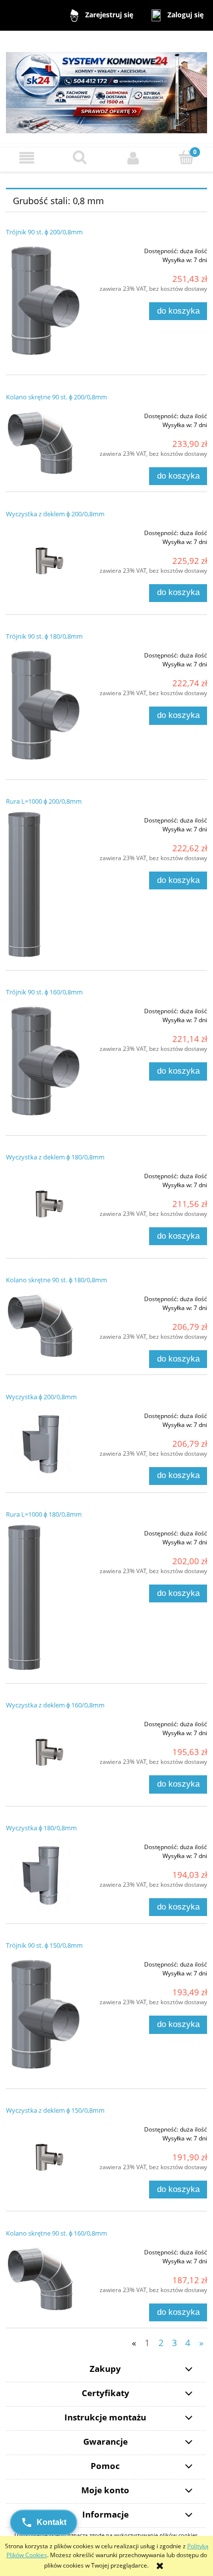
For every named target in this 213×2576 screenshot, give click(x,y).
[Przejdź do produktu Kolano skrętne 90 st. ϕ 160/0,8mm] (46, 2279)
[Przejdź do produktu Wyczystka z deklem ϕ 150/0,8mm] (46, 2159)
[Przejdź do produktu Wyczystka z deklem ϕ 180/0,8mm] (46, 1206)
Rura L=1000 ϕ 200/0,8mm (44, 801)
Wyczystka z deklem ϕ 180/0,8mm (55, 1157)
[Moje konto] (133, 158)
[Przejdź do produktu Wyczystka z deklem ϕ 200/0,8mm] (46, 563)
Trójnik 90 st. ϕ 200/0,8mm (44, 232)
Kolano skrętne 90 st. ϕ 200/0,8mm (56, 397)
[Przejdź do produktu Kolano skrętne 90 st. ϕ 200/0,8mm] (46, 443)
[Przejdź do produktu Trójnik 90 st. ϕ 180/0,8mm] (46, 706)
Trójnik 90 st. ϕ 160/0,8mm (44, 992)
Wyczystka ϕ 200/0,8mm (41, 1397)
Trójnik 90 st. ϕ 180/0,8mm (44, 636)
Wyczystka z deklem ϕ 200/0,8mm (55, 514)
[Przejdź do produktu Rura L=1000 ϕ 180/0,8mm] (46, 1597)
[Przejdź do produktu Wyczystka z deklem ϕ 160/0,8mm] (46, 1754)
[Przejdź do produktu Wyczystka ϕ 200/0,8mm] (46, 1443)
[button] (27, 158)
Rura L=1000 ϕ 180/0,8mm (44, 1514)
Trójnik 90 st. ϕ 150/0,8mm (44, 1945)
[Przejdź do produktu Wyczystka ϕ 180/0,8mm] (46, 1874)
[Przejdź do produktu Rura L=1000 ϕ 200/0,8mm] (46, 884)
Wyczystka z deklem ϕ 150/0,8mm (55, 2110)
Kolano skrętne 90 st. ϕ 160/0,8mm (56, 2233)
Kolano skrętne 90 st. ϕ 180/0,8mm (56, 1280)
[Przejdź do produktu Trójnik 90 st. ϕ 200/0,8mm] (46, 302)
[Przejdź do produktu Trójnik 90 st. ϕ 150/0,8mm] (46, 2015)
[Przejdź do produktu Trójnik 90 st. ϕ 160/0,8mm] (46, 1062)
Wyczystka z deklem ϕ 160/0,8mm (55, 1705)
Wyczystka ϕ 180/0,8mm (41, 1828)
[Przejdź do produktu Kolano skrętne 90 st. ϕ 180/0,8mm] (46, 1326)
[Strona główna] (106, 88)
